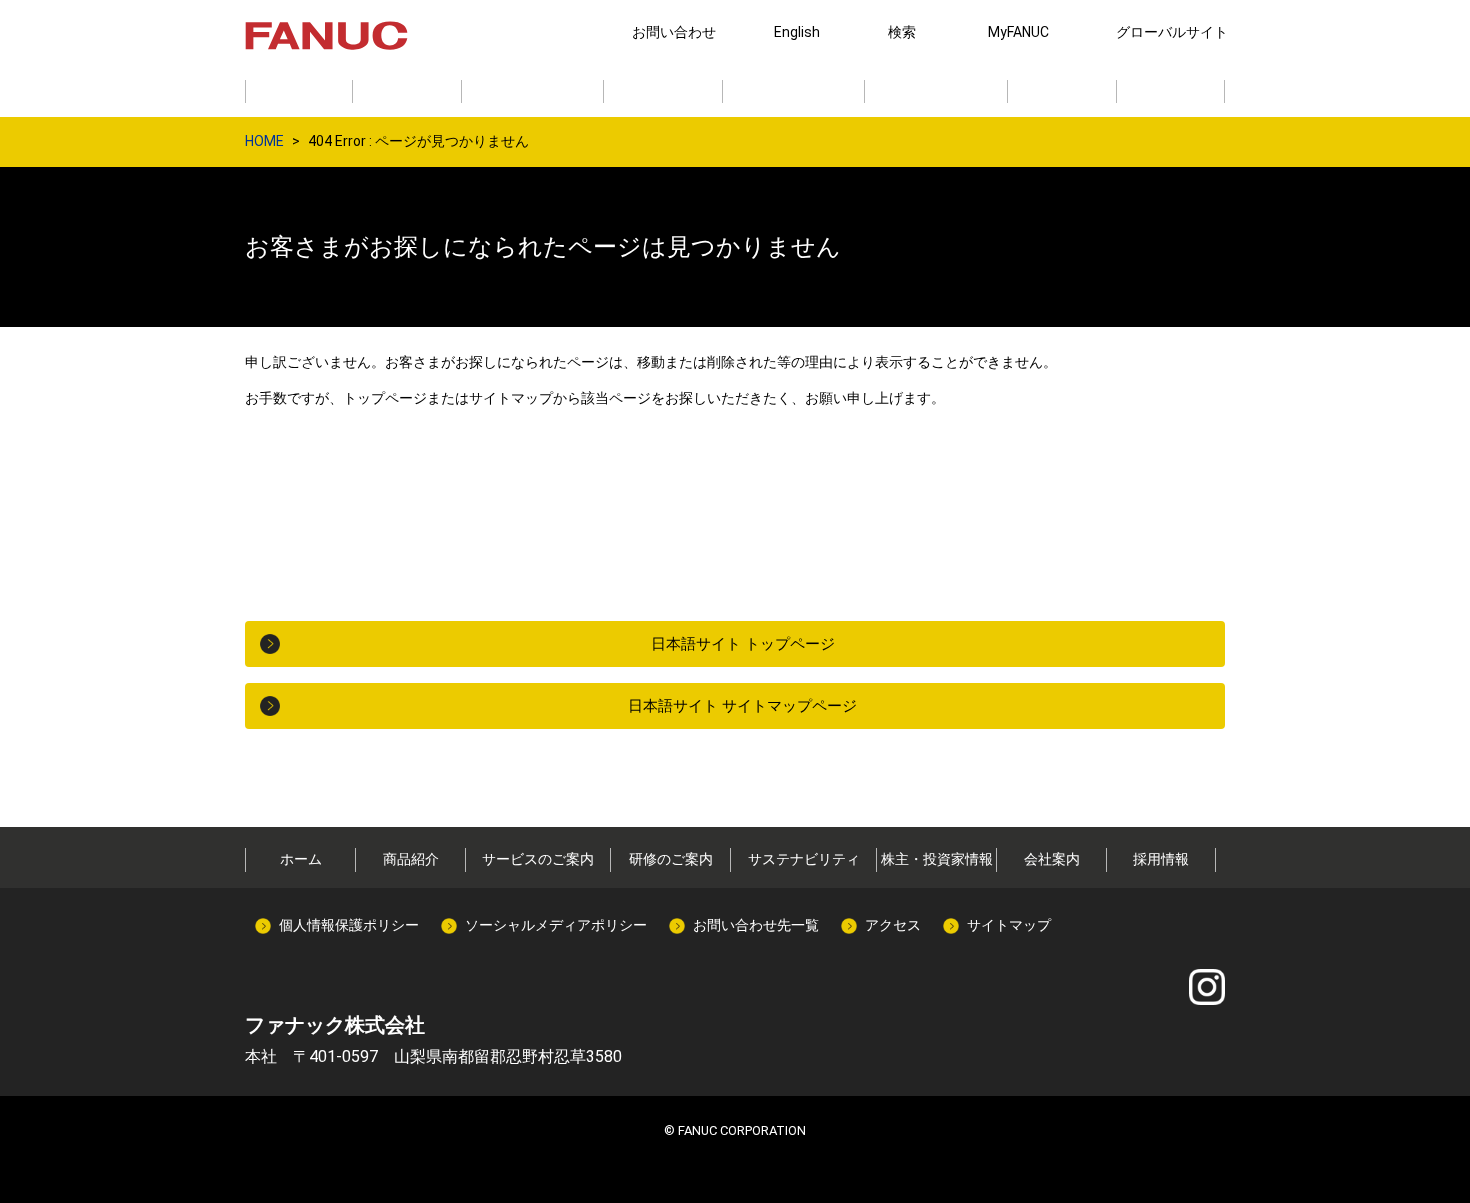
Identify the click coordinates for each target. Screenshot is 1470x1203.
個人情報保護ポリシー (349, 925)
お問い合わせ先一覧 (756, 925)
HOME (264, 141)
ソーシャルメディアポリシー (556, 925)
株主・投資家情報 (937, 859)
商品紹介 (411, 859)
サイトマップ (1009, 925)
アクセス (893, 925)
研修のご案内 (671, 859)
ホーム (301, 859)
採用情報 (1161, 859)
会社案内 (1052, 859)
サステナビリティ (804, 859)
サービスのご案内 (538, 859)
